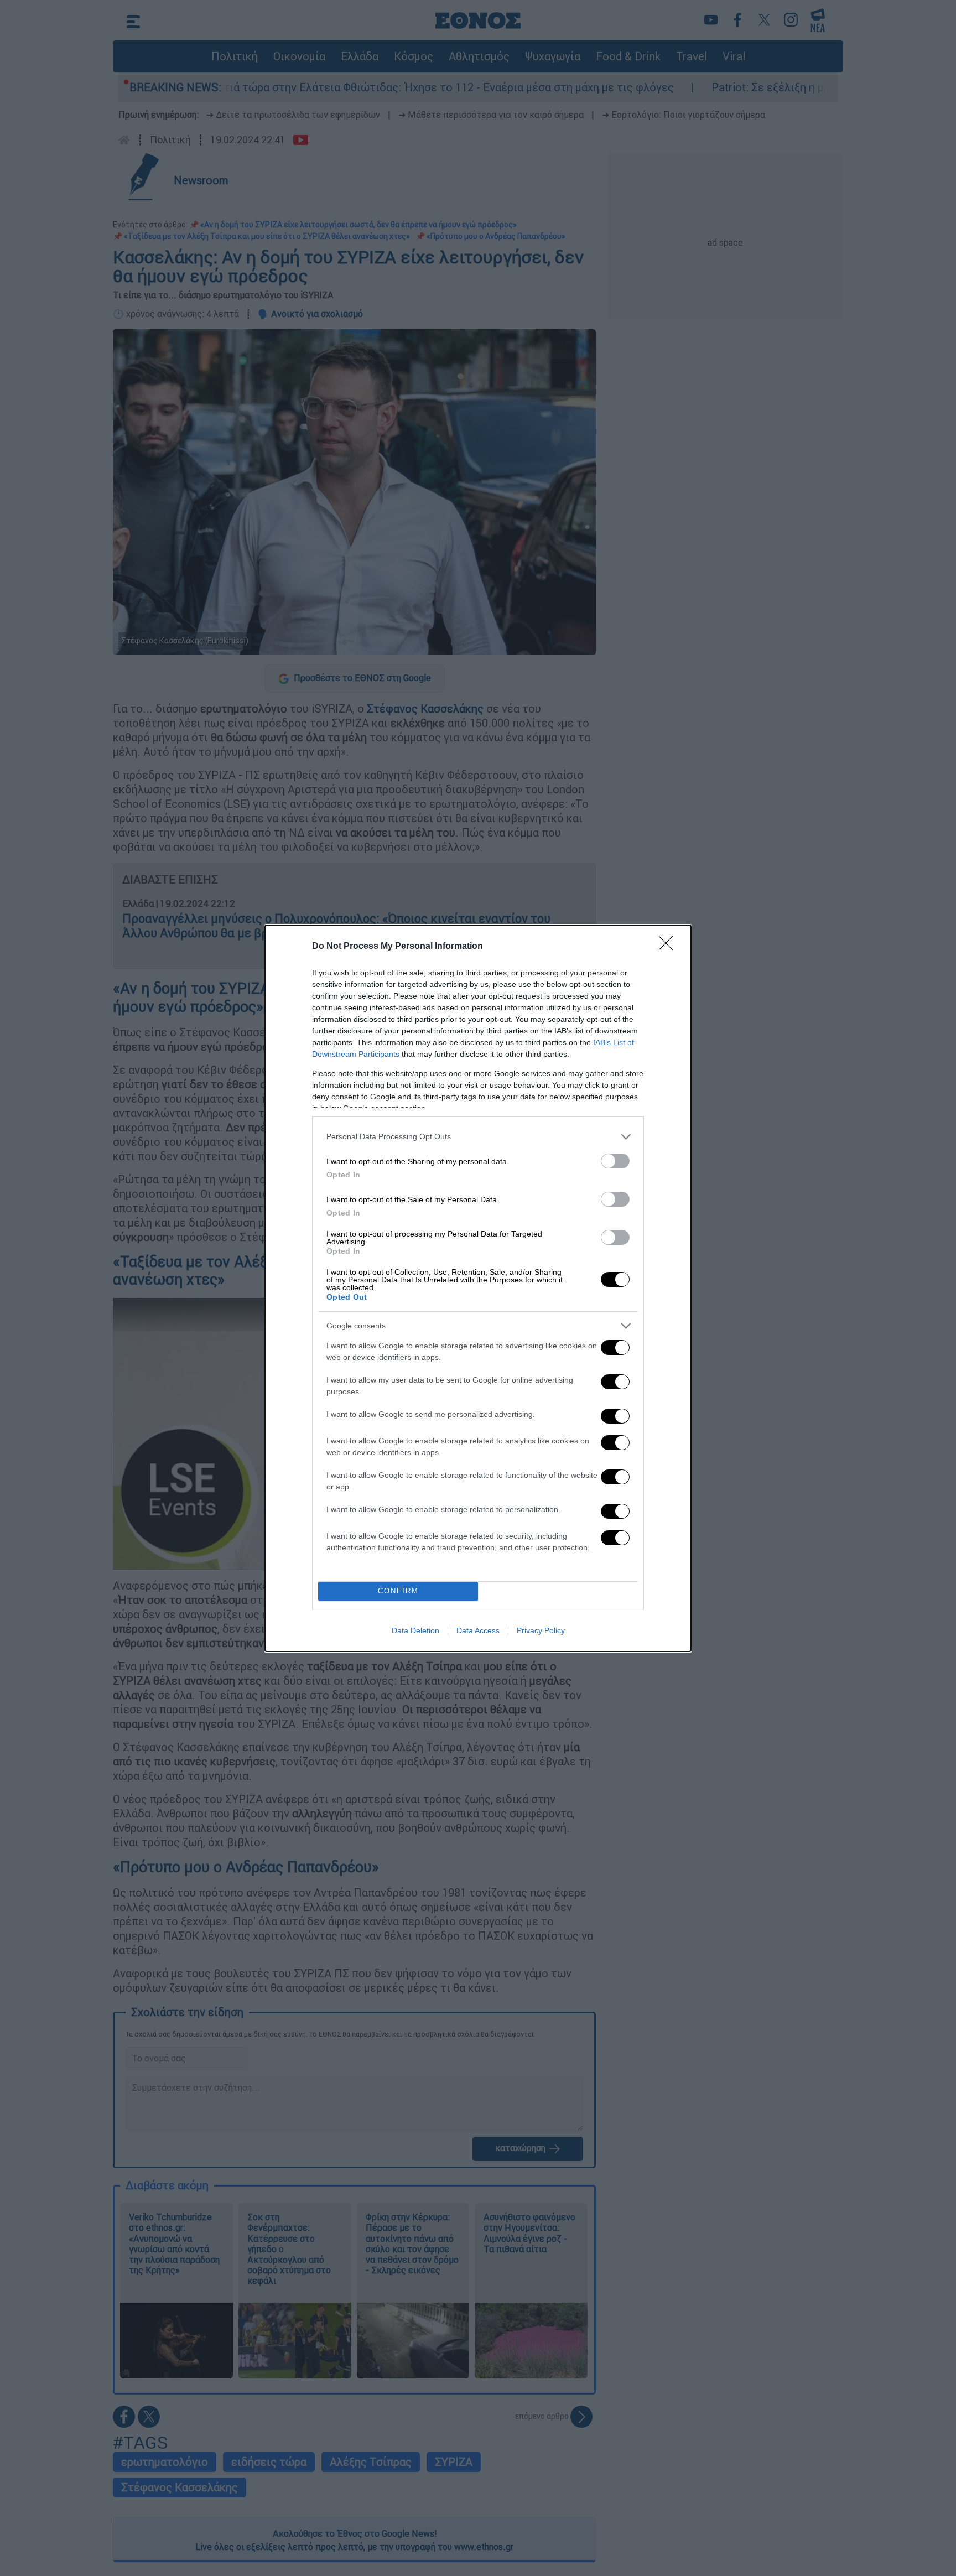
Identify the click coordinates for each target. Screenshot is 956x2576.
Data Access (478, 1630)
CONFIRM (398, 1591)
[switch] (615, 1161)
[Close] (669, 947)
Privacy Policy (541, 1630)
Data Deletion (415, 1630)
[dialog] (478, 1288)
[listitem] (478, 1137)
